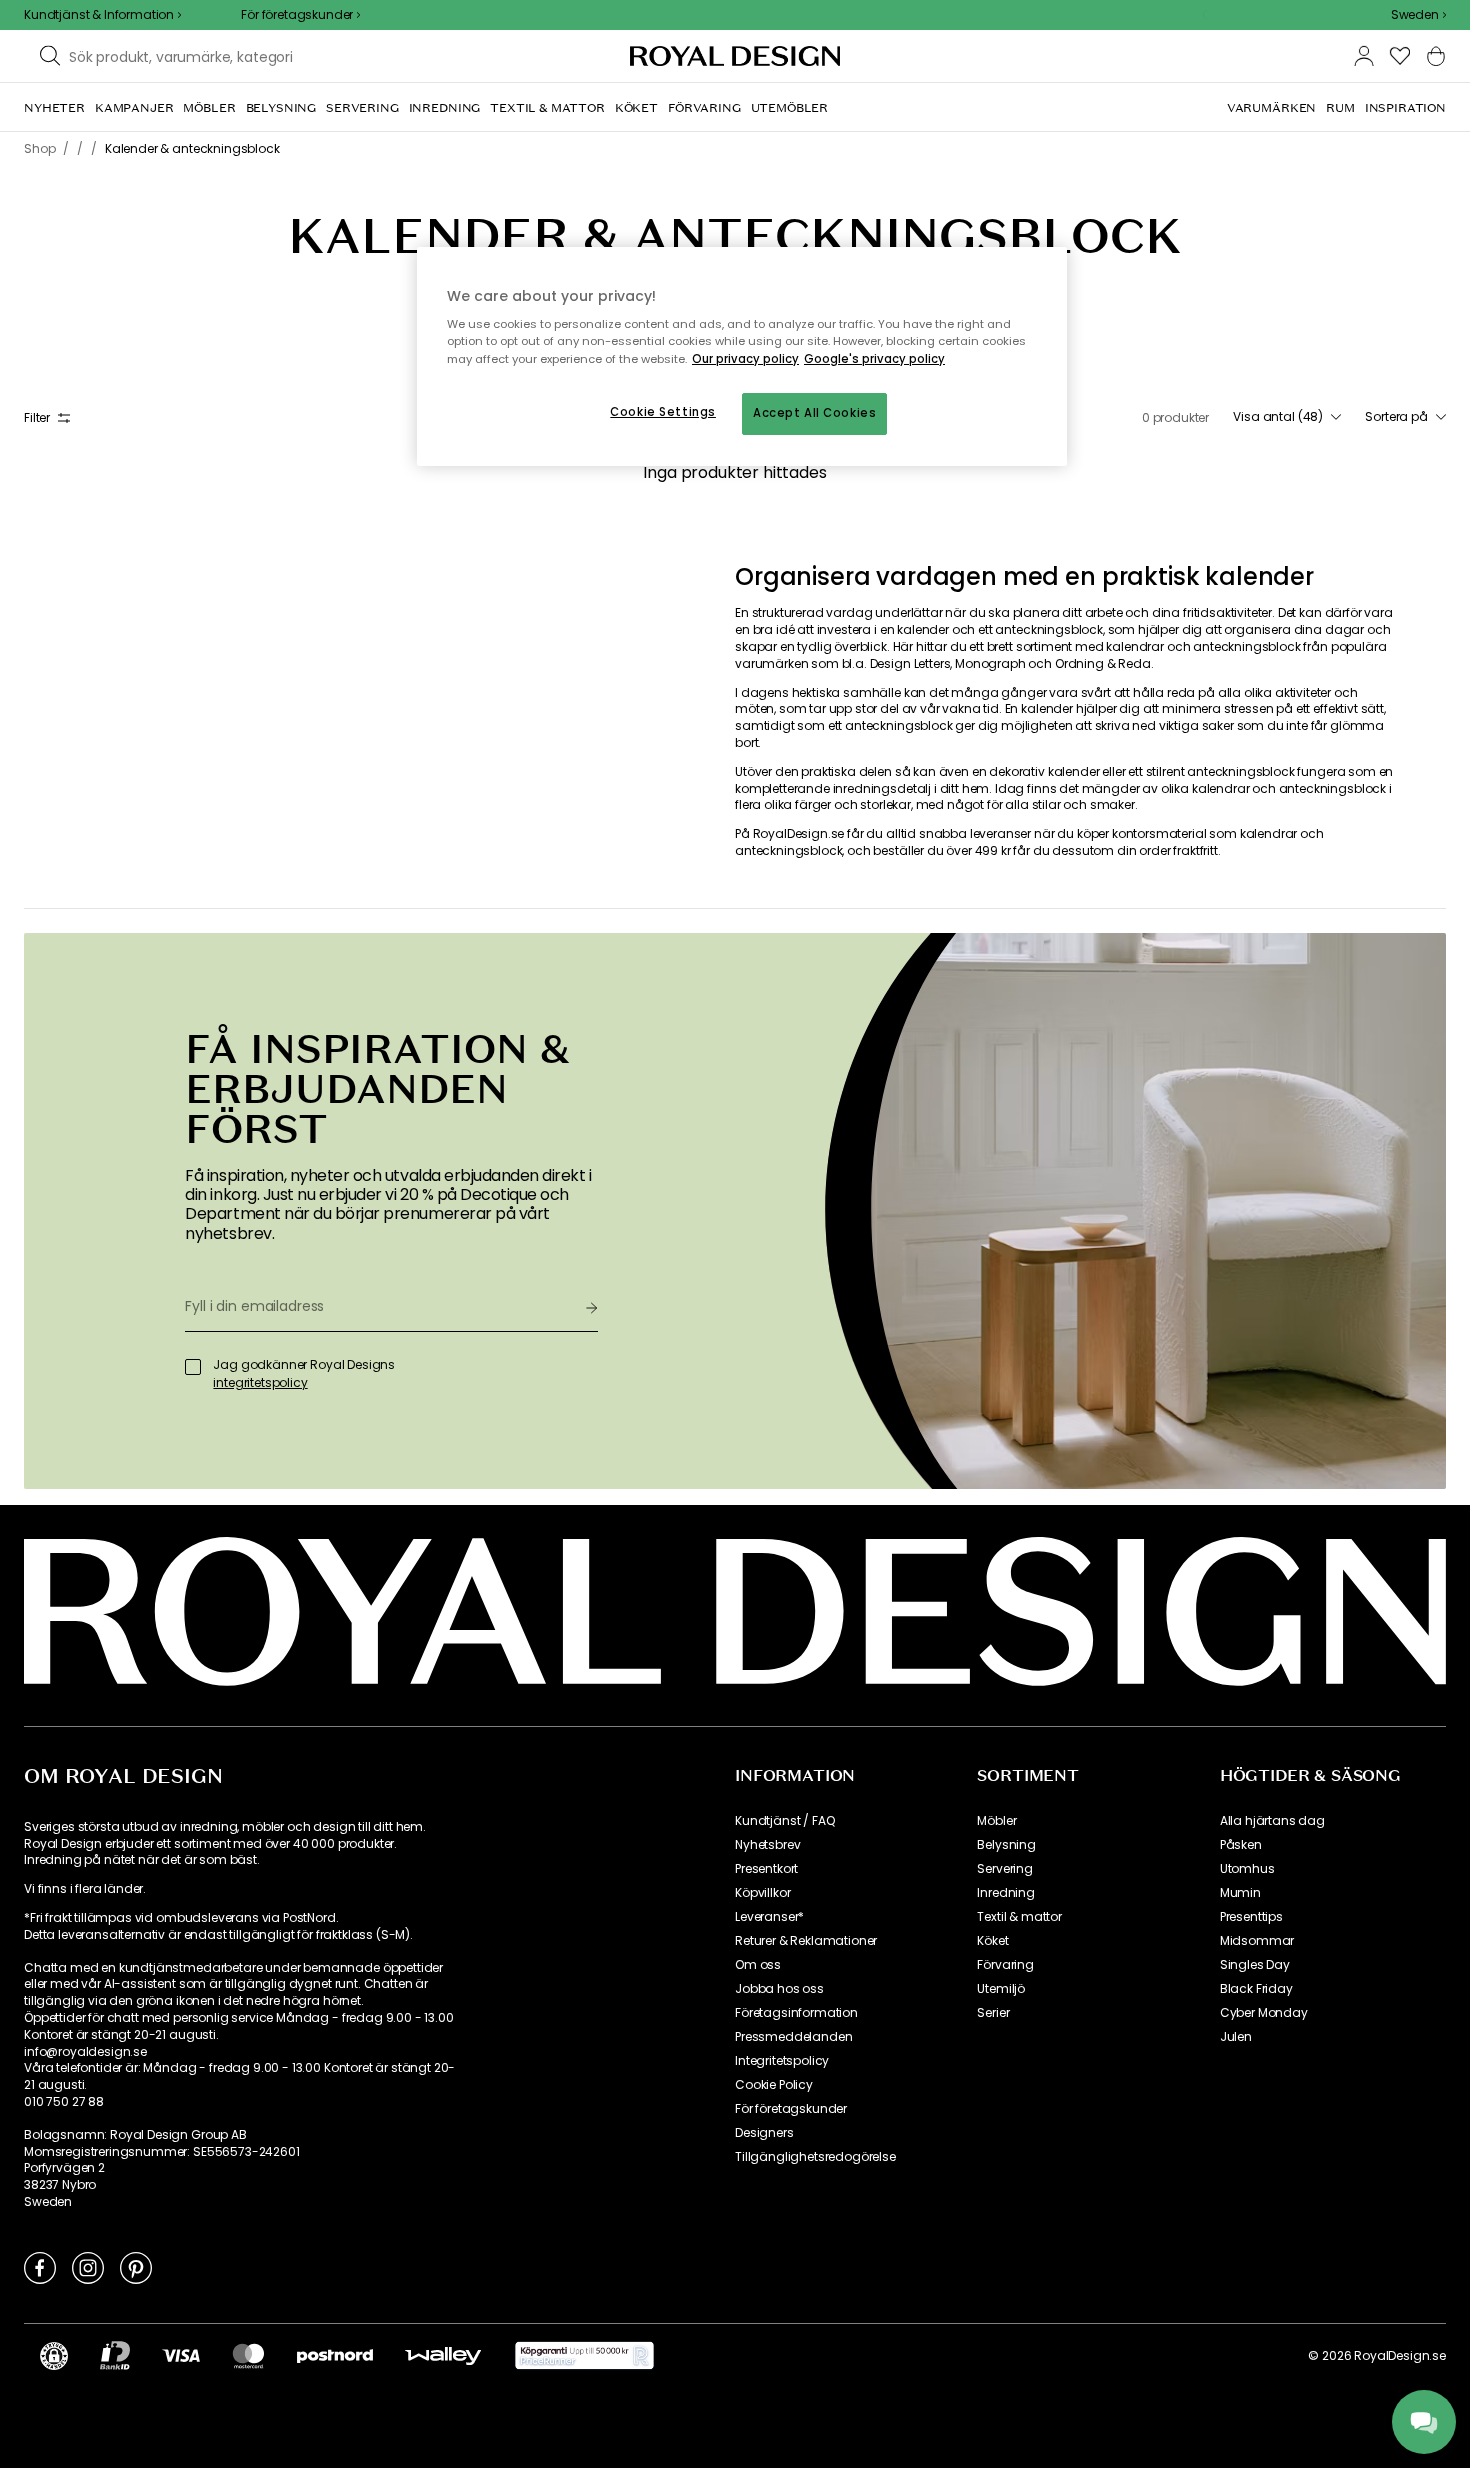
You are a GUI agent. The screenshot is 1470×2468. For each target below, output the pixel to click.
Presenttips (1251, 1917)
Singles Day (1255, 1965)
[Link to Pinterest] (136, 2267)
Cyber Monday (1264, 2013)
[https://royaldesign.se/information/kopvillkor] (584, 2356)
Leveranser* (769, 1917)
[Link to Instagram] (88, 2267)
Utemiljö (1001, 1989)
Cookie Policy (774, 2085)
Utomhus (1247, 1869)
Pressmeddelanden (793, 2037)
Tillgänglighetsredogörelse (815, 2157)
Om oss (758, 1965)
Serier (993, 2013)
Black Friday (1256, 1989)
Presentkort (766, 1869)
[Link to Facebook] (40, 2267)
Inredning (1006, 1893)
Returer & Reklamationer (806, 1941)
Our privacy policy (745, 359)
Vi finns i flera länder (83, 1889)
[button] (1418, 15)
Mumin (1240, 1893)
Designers (764, 2133)
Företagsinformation (796, 2013)
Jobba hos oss (779, 1989)
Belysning (1006, 1845)
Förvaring (1005, 1965)
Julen (1236, 2037)
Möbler (996, 1821)
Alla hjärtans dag (1272, 1821)
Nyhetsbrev (767, 1845)
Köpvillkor (762, 1893)
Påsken (1241, 1845)
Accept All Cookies (814, 413)
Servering (1005, 1869)
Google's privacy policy (874, 359)
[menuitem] (54, 108)
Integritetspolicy (782, 2061)
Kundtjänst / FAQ (784, 1821)
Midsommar (1257, 1941)
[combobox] (1418, 15)
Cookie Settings (663, 412)
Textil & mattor (1019, 1917)
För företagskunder (791, 2109)
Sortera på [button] (1396, 417)
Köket (992, 1941)
